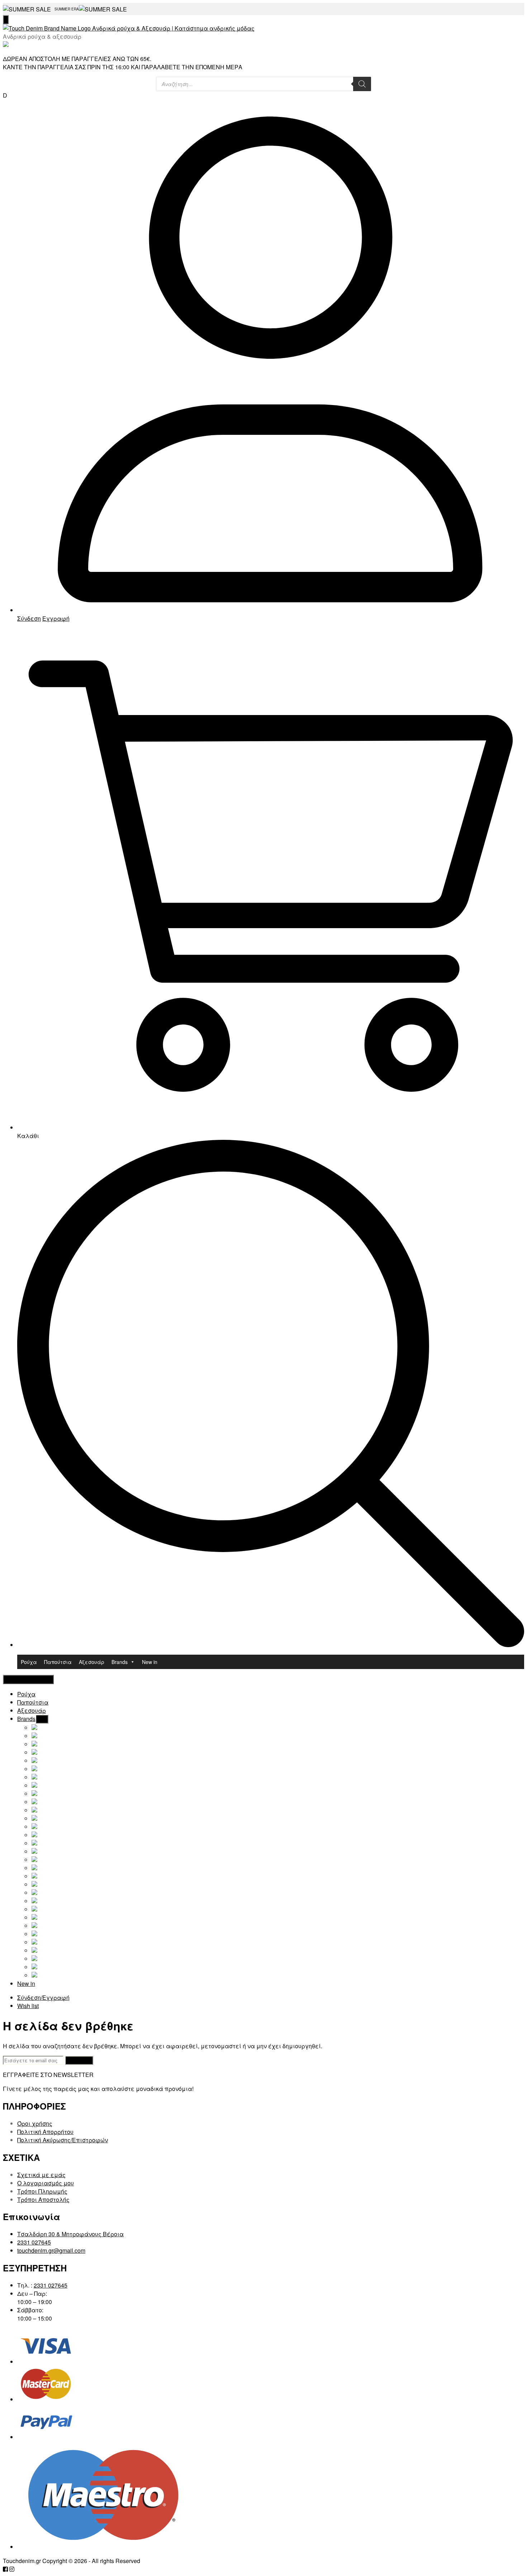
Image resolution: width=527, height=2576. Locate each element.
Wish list (28, 2006)
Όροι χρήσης (35, 2123)
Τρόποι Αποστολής (43, 2199)
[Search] (362, 84)
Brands (120, 1662)
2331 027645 (34, 2242)
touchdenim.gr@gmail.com (51, 2250)
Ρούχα (29, 1662)
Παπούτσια (58, 1662)
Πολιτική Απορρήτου (45, 2132)
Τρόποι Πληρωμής (42, 2191)
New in (150, 1662)
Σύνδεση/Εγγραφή (43, 1997)
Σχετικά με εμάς (41, 2175)
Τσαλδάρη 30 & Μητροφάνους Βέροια (70, 2234)
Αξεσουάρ (92, 1662)
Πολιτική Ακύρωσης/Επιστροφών (63, 2140)
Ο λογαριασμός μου (46, 2183)
